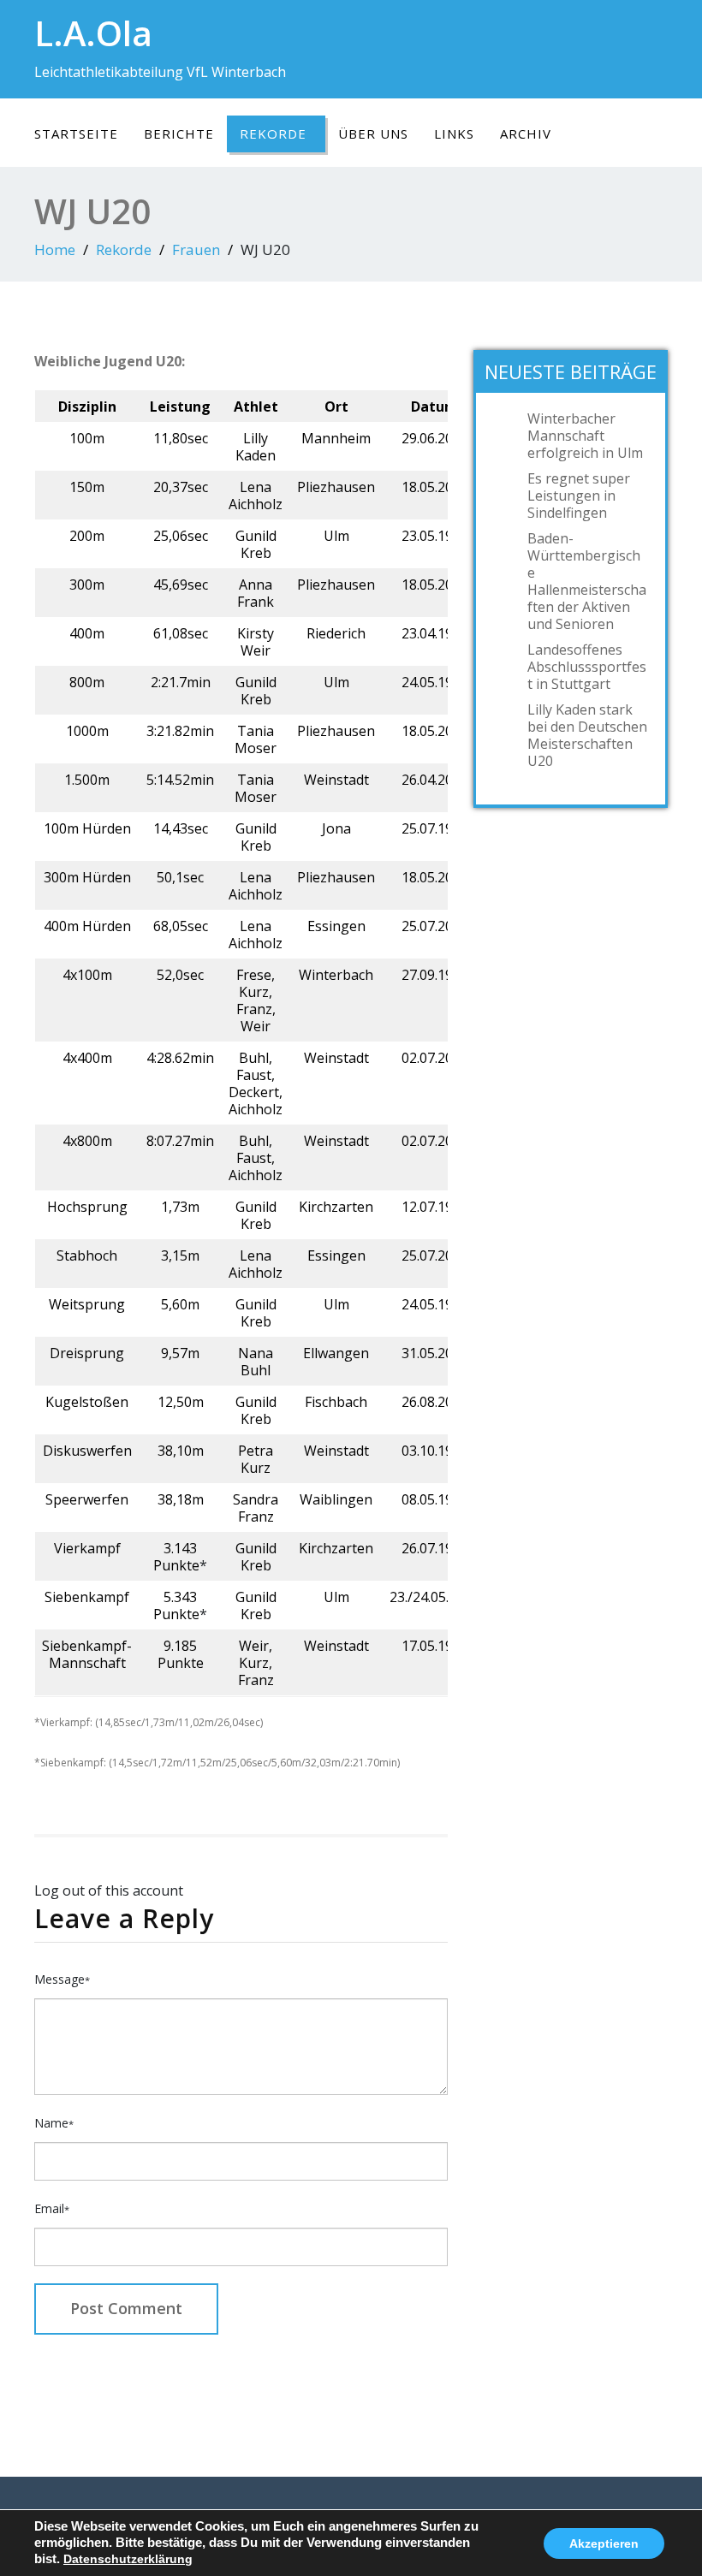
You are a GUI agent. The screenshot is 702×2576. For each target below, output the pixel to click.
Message (62, 1979)
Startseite (76, 134)
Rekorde (273, 134)
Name (54, 2123)
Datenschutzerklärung (128, 2559)
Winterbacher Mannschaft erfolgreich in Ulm (585, 436)
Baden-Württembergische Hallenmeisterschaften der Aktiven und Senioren (587, 581)
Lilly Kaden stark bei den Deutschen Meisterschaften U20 (587, 735)
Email (52, 2208)
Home (55, 249)
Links (454, 134)
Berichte (179, 134)
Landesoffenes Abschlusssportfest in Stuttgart (587, 667)
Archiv (526, 134)
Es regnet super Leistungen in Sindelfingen (579, 496)
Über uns (373, 134)
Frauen (196, 249)
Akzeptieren (604, 2543)
